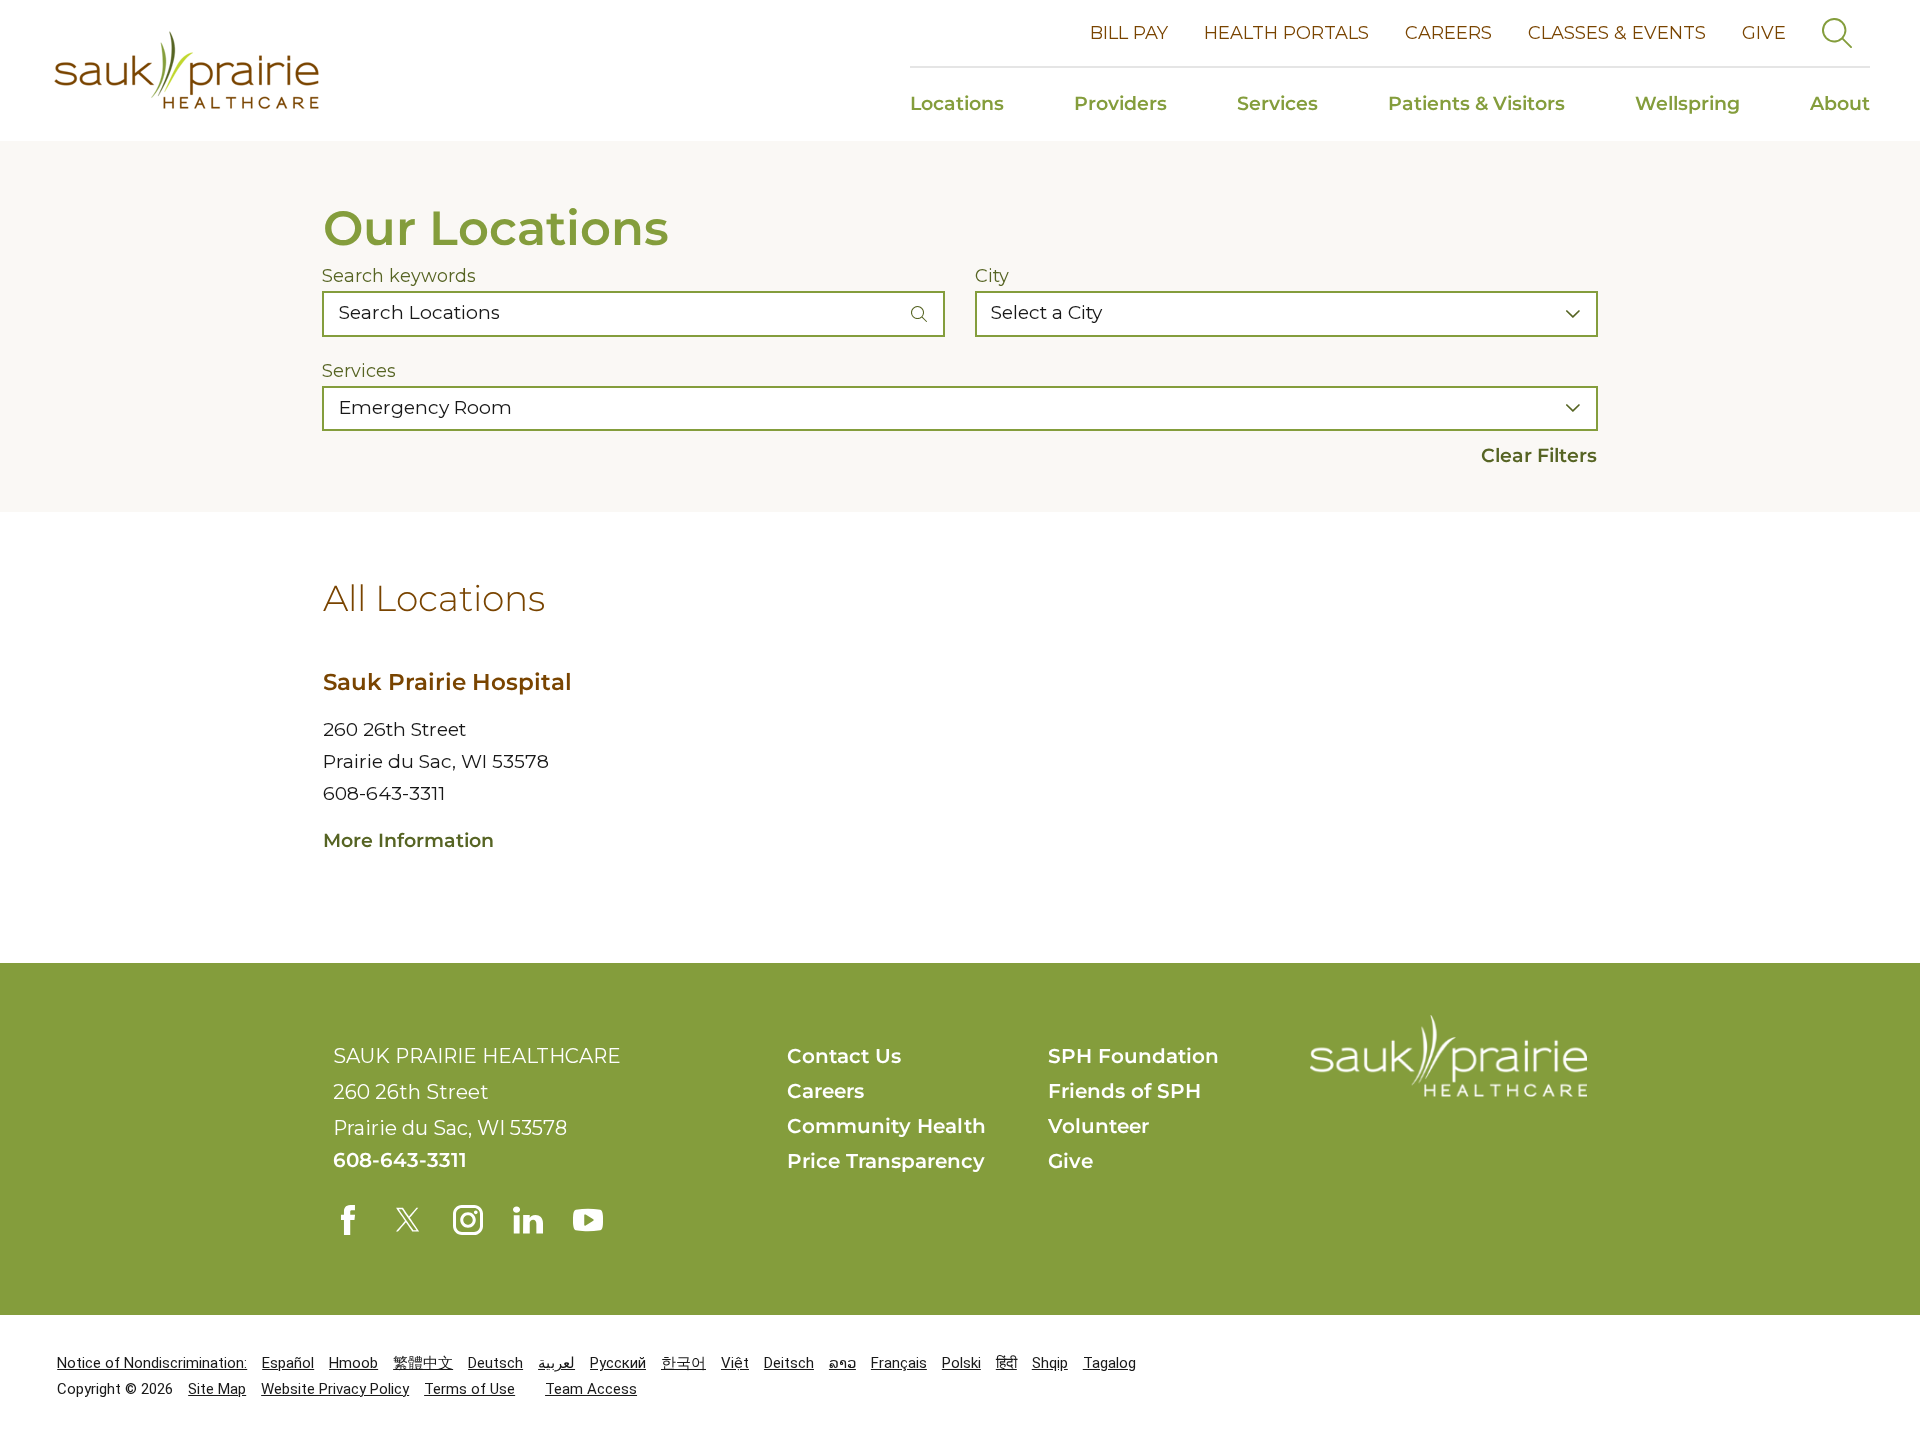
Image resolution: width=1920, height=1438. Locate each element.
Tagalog (1109, 1363)
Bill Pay (1129, 33)
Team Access (591, 1389)
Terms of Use (469, 1389)
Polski (961, 1363)
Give (1764, 33)
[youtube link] (588, 1220)
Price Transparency (886, 1161)
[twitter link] (408, 1220)
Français (899, 1363)
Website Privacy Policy (335, 1389)
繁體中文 (423, 1363)
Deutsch (495, 1363)
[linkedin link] (528, 1220)
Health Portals (1286, 33)
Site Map (217, 1389)
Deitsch (789, 1363)
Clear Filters (1539, 456)
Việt (735, 1363)
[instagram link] (468, 1220)
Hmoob (353, 1363)
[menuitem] (974, 104)
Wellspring (1687, 103)
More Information (408, 841)
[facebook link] (348, 1220)
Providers (1120, 103)
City (992, 276)
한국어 (683, 1363)
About (1840, 103)
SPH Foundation (1133, 1056)
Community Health (886, 1126)
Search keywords (399, 276)
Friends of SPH (1124, 1091)
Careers (1448, 33)
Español (288, 1363)
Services (1277, 103)
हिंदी (1006, 1363)
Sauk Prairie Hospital (447, 682)
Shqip (1050, 1363)
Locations (957, 103)
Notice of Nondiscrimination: (152, 1363)
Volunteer (1098, 1126)
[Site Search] (1837, 33)
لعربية (556, 1363)
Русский (618, 1363)
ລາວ (842, 1363)
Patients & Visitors (1476, 103)
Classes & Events (1617, 33)
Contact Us (844, 1056)
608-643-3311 (384, 793)
